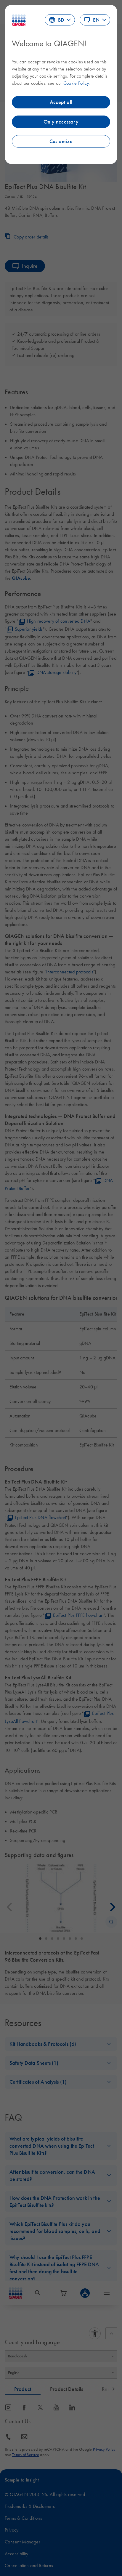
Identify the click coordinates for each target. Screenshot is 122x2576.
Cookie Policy (76, 83)
